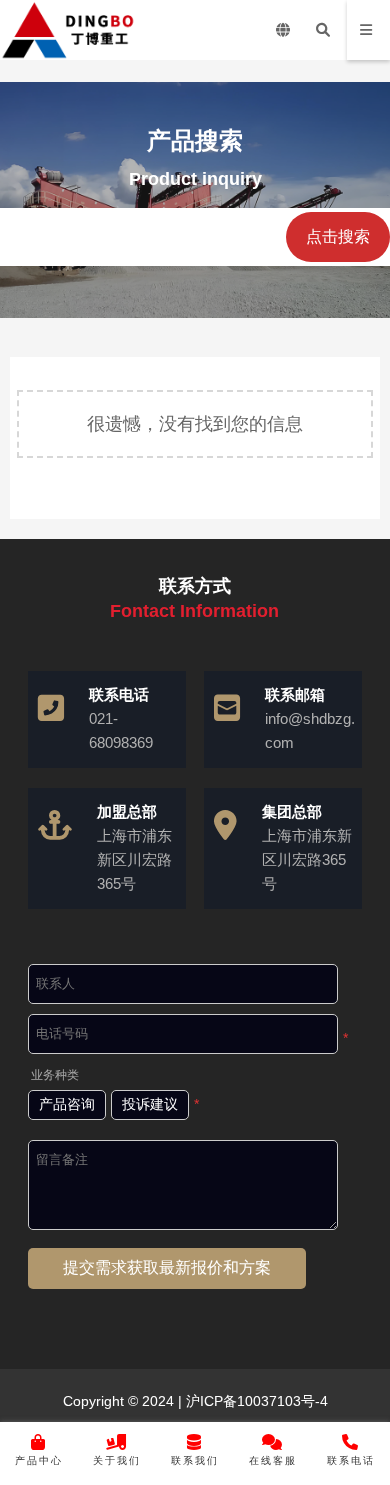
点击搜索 (338, 236)
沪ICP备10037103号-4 (255, 1401)
